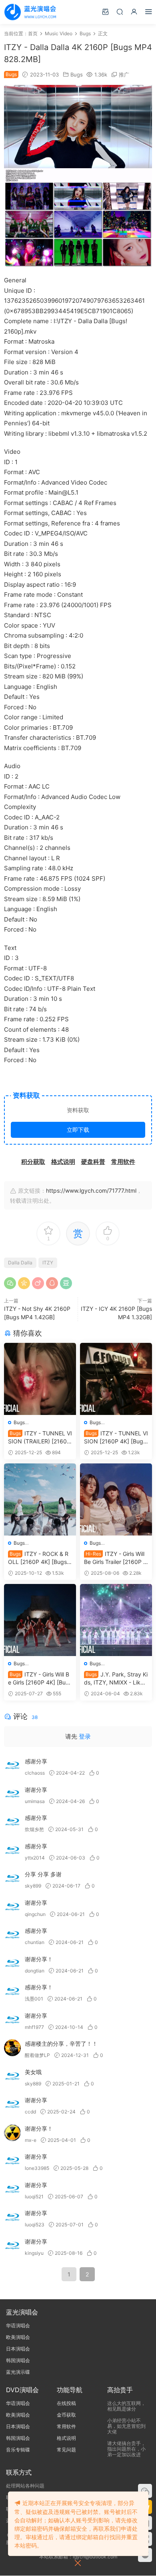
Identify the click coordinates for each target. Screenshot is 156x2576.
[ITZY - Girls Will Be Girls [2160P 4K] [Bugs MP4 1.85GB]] (40, 1620)
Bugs (77, 74)
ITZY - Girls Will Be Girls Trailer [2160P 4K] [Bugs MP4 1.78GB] (115, 1558)
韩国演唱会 (18, 2360)
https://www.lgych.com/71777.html (91, 1190)
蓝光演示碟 (18, 2372)
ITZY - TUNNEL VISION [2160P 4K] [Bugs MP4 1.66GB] (116, 1438)
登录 (85, 1736)
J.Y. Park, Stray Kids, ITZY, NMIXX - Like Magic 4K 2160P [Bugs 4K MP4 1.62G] (116, 1679)
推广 (124, 74)
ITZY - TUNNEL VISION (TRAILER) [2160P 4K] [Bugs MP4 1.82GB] (40, 1438)
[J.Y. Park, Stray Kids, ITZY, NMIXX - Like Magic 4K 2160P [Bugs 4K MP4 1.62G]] (116, 1620)
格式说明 (66, 2438)
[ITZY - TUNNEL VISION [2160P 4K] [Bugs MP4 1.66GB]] (116, 1379)
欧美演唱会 (18, 2337)
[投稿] (105, 11)
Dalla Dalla (20, 1263)
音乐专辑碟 (18, 2450)
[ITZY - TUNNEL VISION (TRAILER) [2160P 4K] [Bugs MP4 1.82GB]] (40, 1379)
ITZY (48, 1263)
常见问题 (66, 2450)
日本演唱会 (18, 2349)
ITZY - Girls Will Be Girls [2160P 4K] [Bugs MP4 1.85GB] (40, 1679)
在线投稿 (66, 2403)
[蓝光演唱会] (30, 12)
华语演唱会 (18, 2325)
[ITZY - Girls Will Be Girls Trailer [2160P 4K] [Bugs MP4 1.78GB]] (116, 1499)
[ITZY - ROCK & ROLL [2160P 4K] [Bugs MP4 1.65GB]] (40, 1499)
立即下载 (78, 1130)
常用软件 (66, 2426)
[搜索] (120, 11)
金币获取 (66, 2415)
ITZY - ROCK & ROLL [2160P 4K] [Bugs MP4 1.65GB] (38, 1558)
